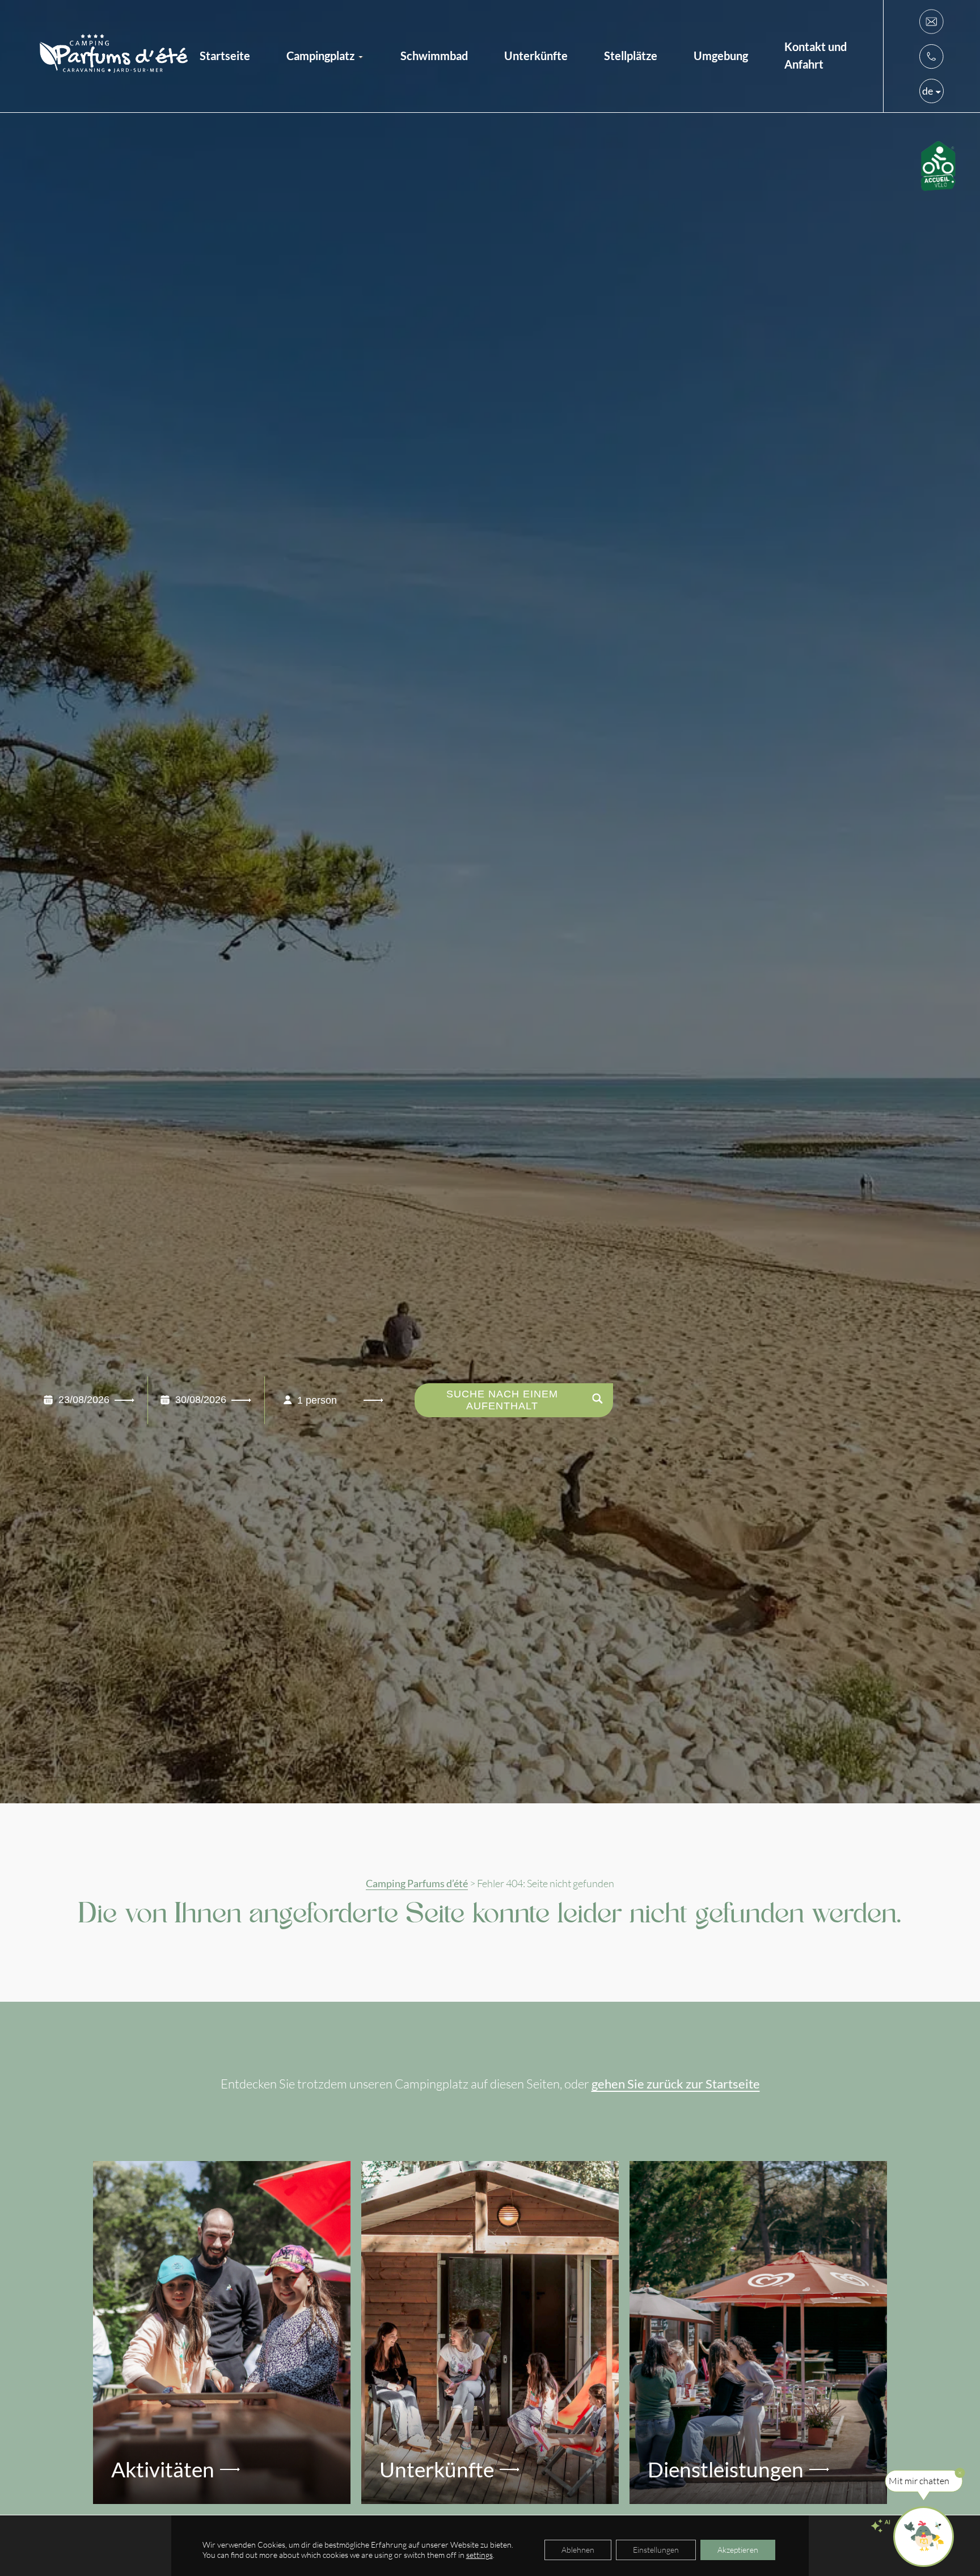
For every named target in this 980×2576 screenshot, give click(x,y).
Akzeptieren (738, 2550)
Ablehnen (578, 2550)
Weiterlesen (143, 2186)
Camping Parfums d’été (417, 1884)
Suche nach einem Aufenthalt (502, 1400)
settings (480, 2555)
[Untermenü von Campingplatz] (361, 56)
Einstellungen (656, 2550)
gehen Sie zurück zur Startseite (676, 2084)
